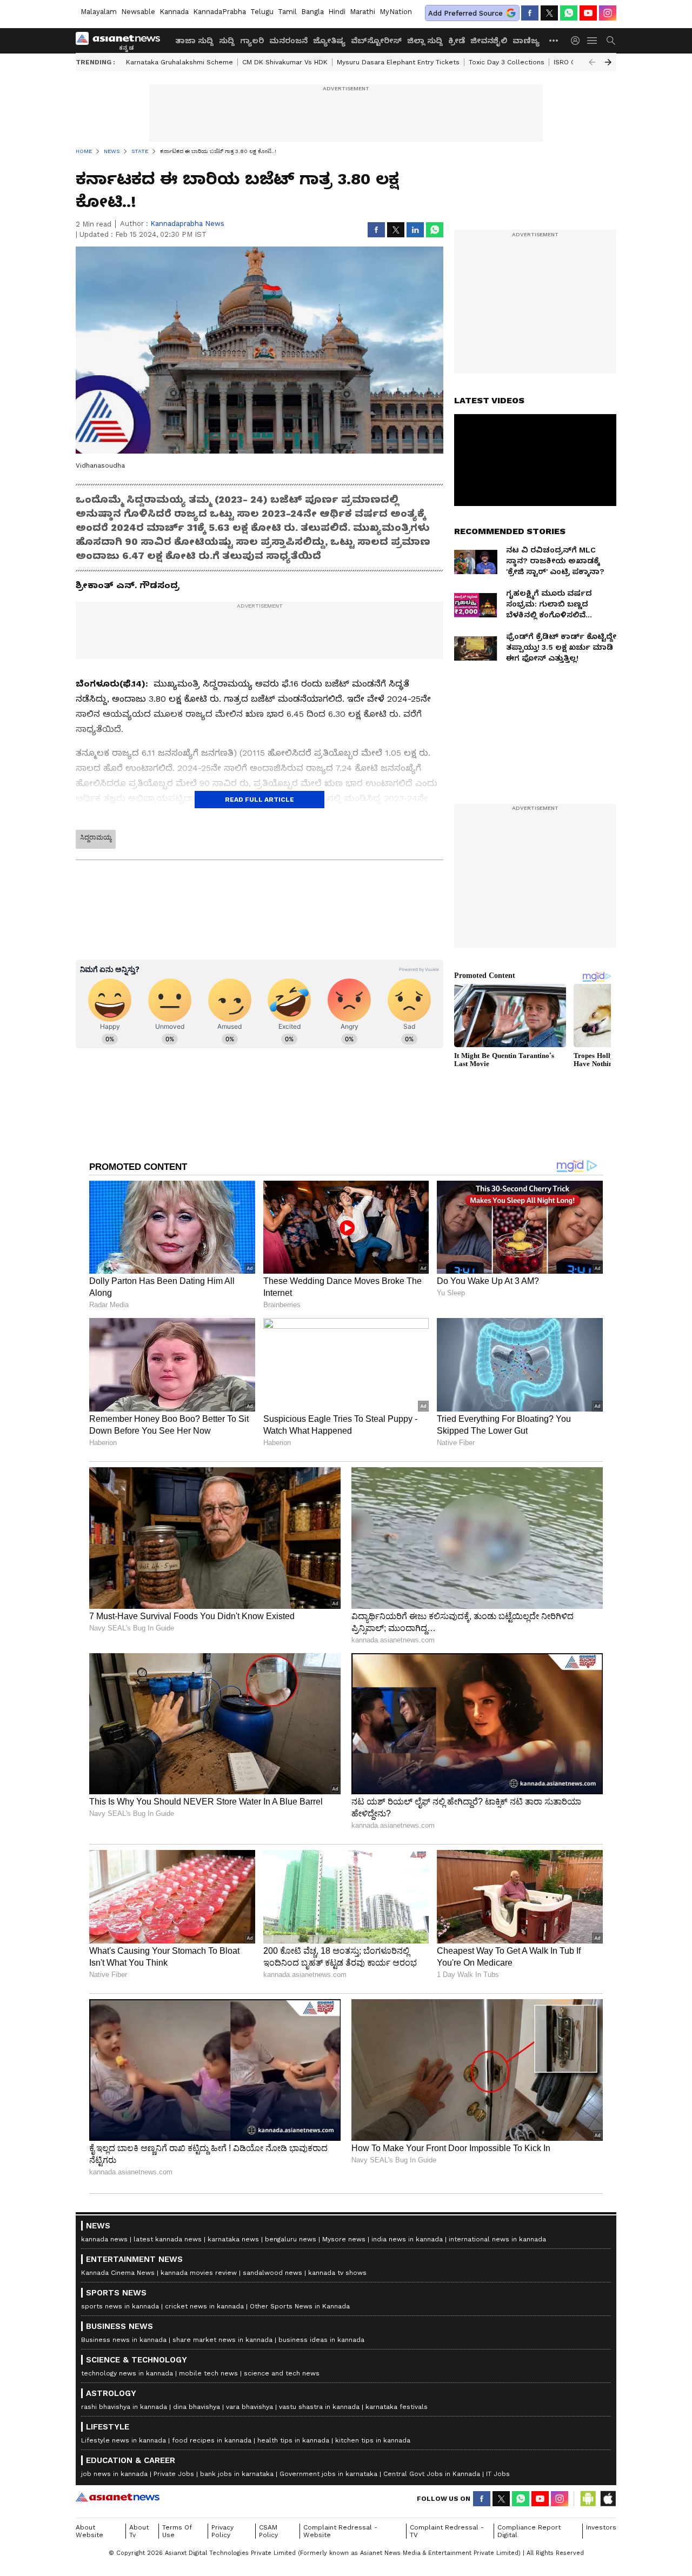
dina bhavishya (197, 2407)
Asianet (118, 2497)
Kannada (174, 12)
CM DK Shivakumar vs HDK (285, 62)
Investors (601, 2527)
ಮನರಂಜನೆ (288, 41)
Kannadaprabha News (187, 224)
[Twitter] (549, 13)
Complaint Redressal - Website (340, 2531)
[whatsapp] (569, 13)
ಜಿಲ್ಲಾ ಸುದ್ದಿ (425, 41)
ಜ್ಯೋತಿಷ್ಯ (329, 41)
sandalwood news (272, 2273)
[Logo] (122, 41)
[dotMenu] (554, 40)
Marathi (362, 12)
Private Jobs (174, 2474)
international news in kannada (497, 2239)
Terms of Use (177, 2531)
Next (608, 62)
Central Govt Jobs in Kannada (432, 2474)
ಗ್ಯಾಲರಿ (252, 41)
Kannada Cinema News (118, 2273)
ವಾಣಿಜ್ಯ (526, 41)
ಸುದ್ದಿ (227, 41)
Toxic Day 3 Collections (507, 62)
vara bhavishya (249, 2407)
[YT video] (588, 13)
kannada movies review (199, 2273)
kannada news (104, 2239)
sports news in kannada (120, 2306)
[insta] (608, 13)
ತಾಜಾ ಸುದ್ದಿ (194, 41)
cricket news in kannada (204, 2306)
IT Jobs (498, 2474)
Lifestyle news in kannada (124, 2440)
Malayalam (99, 12)
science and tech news (282, 2373)
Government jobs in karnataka (328, 2474)
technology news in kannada (127, 2373)
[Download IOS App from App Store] (608, 2499)
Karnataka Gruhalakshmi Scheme (179, 62)
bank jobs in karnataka (237, 2474)
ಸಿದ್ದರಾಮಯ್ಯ (96, 837)
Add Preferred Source (465, 13)
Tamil (287, 12)
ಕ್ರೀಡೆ (457, 41)
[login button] (578, 41)
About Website (89, 2531)
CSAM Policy (268, 2531)
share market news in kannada (222, 2340)
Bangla (312, 12)
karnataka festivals (397, 2407)
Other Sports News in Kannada (300, 2306)
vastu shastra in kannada (319, 2407)
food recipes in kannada (212, 2440)
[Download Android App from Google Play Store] (588, 2499)
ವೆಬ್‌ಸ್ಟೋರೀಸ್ (376, 41)
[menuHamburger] (593, 41)
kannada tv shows (337, 2273)
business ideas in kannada (321, 2340)
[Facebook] (530, 13)
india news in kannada (407, 2239)
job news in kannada (114, 2474)
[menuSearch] (611, 41)
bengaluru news (291, 2239)
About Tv (139, 2531)
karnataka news (233, 2239)
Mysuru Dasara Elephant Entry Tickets (398, 62)
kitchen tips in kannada (373, 2440)
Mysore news (344, 2239)
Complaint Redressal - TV (447, 2531)
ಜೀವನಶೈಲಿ (489, 41)
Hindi (337, 12)
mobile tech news (208, 2373)
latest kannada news (168, 2239)
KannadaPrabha (219, 12)
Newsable (138, 12)
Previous (592, 62)
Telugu (262, 12)
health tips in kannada (293, 2440)
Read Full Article (259, 800)
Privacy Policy (222, 2531)
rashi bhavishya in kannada (124, 2407)
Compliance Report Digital (529, 2531)
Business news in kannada (124, 2340)
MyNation (396, 12)
